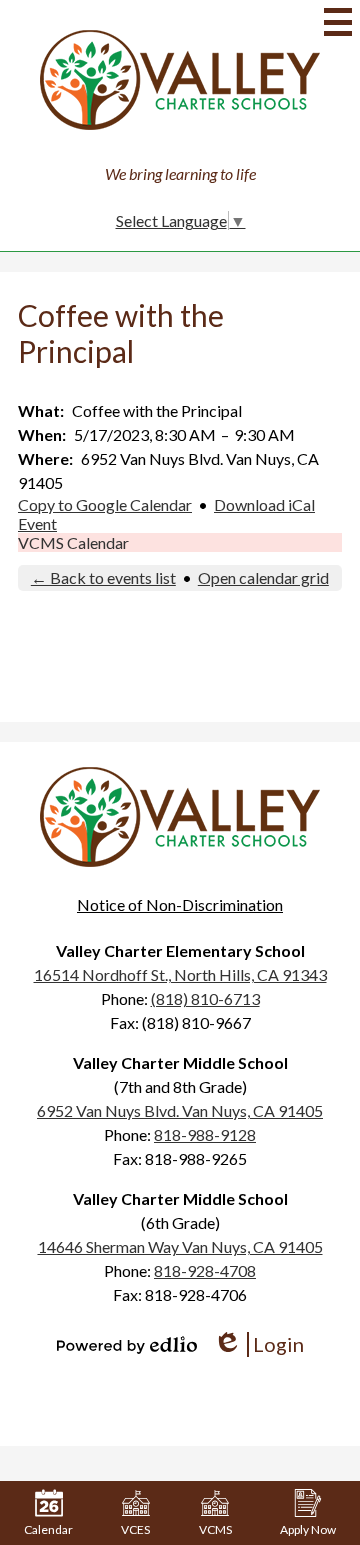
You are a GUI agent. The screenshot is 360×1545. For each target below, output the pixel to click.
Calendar (48, 1529)
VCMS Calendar (73, 542)
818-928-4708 (205, 1270)
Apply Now (308, 1529)
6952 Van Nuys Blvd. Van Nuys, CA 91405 (180, 1110)
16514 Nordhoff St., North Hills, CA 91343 (180, 974)
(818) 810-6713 (205, 998)
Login (258, 1344)
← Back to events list (103, 577)
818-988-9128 (205, 1134)
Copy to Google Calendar (105, 504)
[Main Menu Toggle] (338, 22)
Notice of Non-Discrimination (180, 904)
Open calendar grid (263, 577)
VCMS (215, 1529)
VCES (135, 1529)
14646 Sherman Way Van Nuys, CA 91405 (180, 1246)
